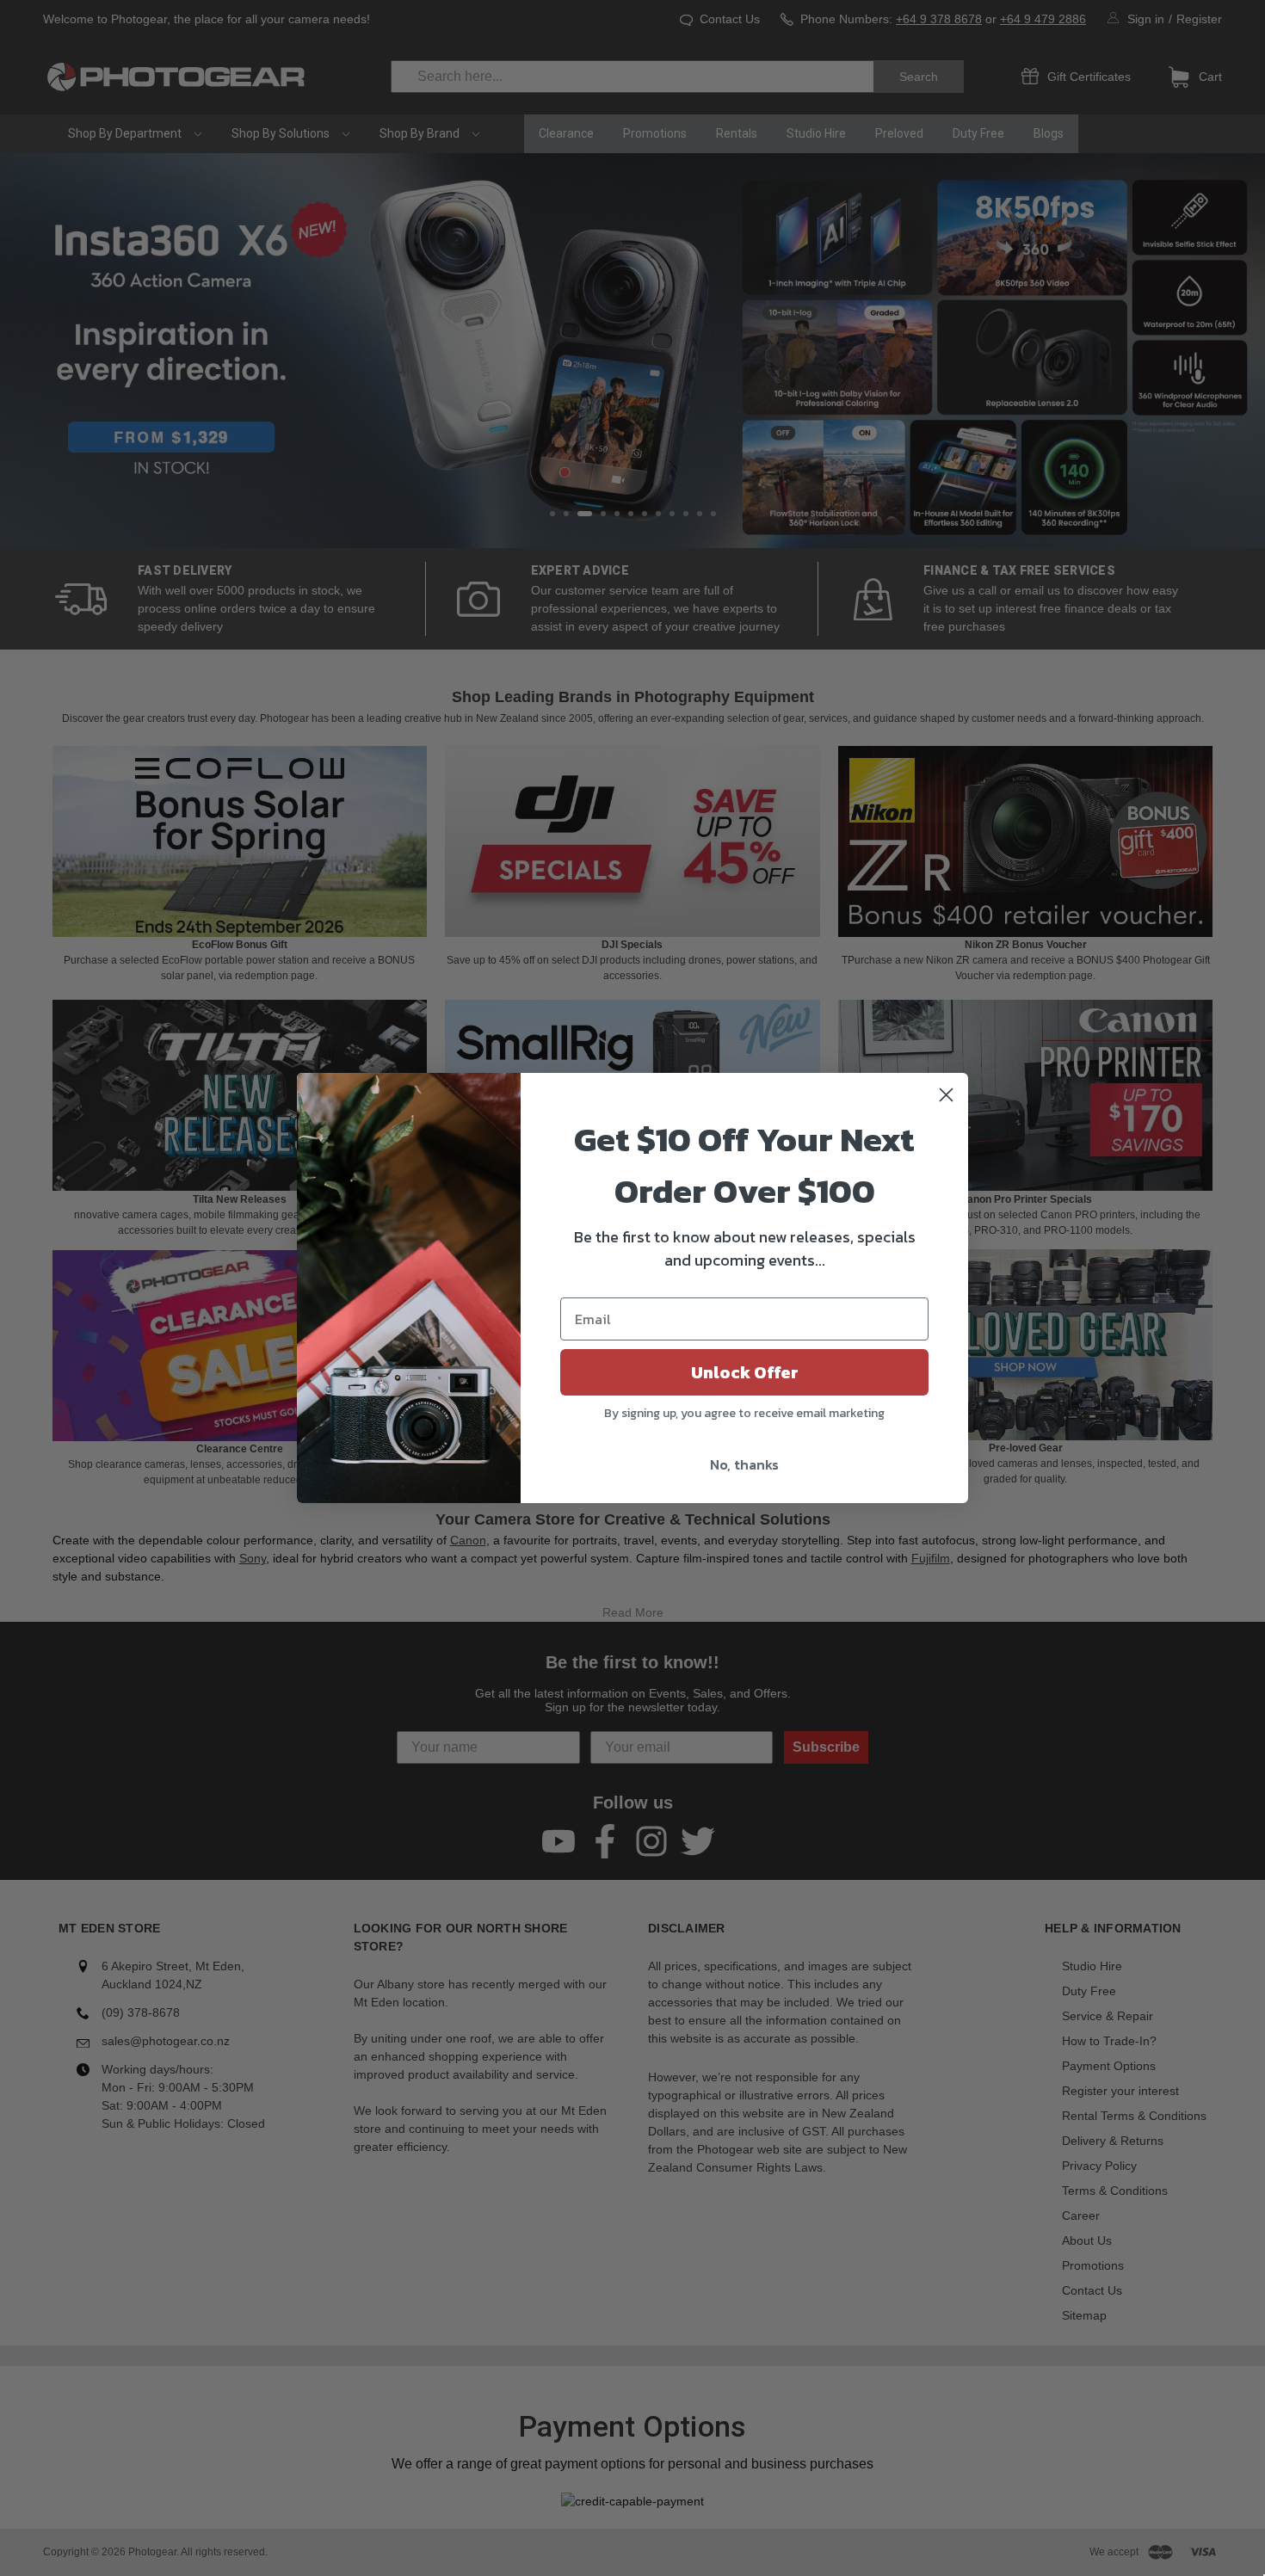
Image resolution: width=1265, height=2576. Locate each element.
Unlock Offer (745, 1372)
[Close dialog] (946, 1095)
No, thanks (744, 1464)
